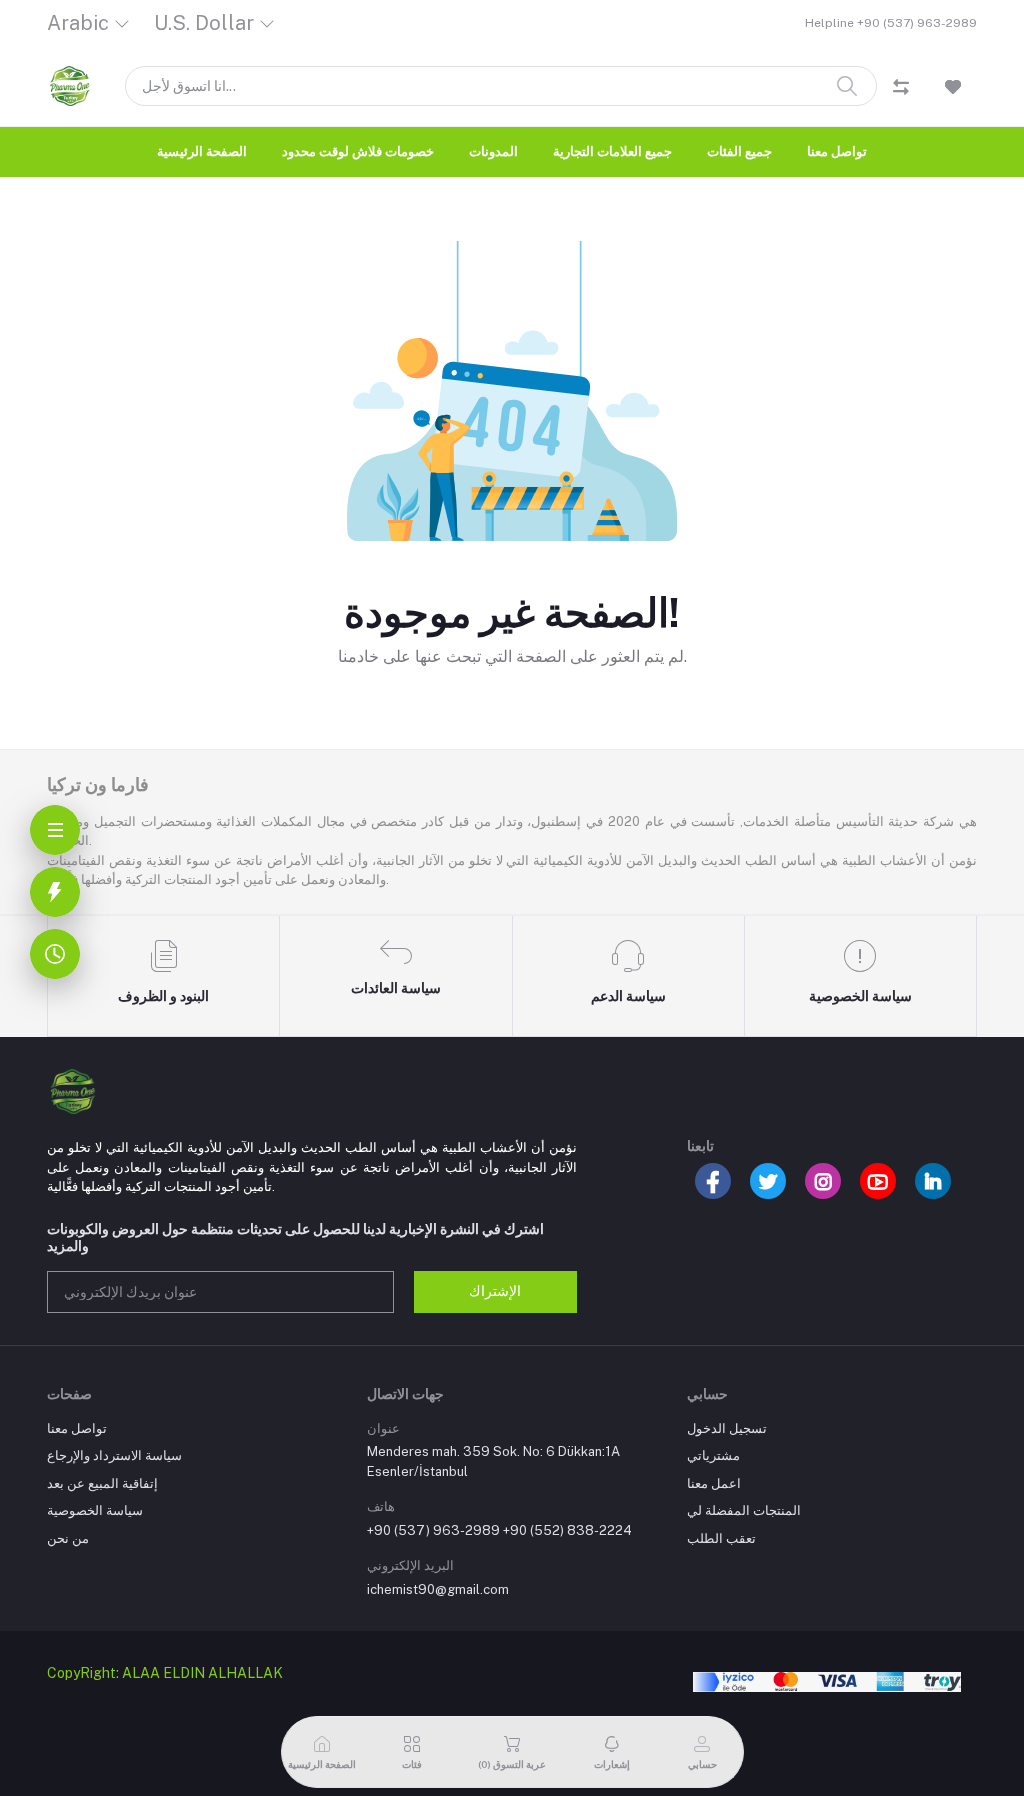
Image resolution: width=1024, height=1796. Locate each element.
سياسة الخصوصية (95, 1510)
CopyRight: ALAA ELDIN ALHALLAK (165, 1673)
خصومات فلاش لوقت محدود (358, 151)
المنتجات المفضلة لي (744, 1510)
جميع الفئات (739, 151)
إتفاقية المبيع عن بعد (102, 1483)
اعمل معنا (714, 1483)
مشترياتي (713, 1455)
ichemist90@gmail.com (438, 1589)
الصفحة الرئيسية (202, 151)
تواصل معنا (837, 151)
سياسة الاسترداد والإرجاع (114, 1455)
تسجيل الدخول (727, 1428)
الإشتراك (495, 1291)
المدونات (493, 151)
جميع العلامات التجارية (612, 151)
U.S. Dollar (204, 23)
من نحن (68, 1538)
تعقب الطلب (721, 1538)
